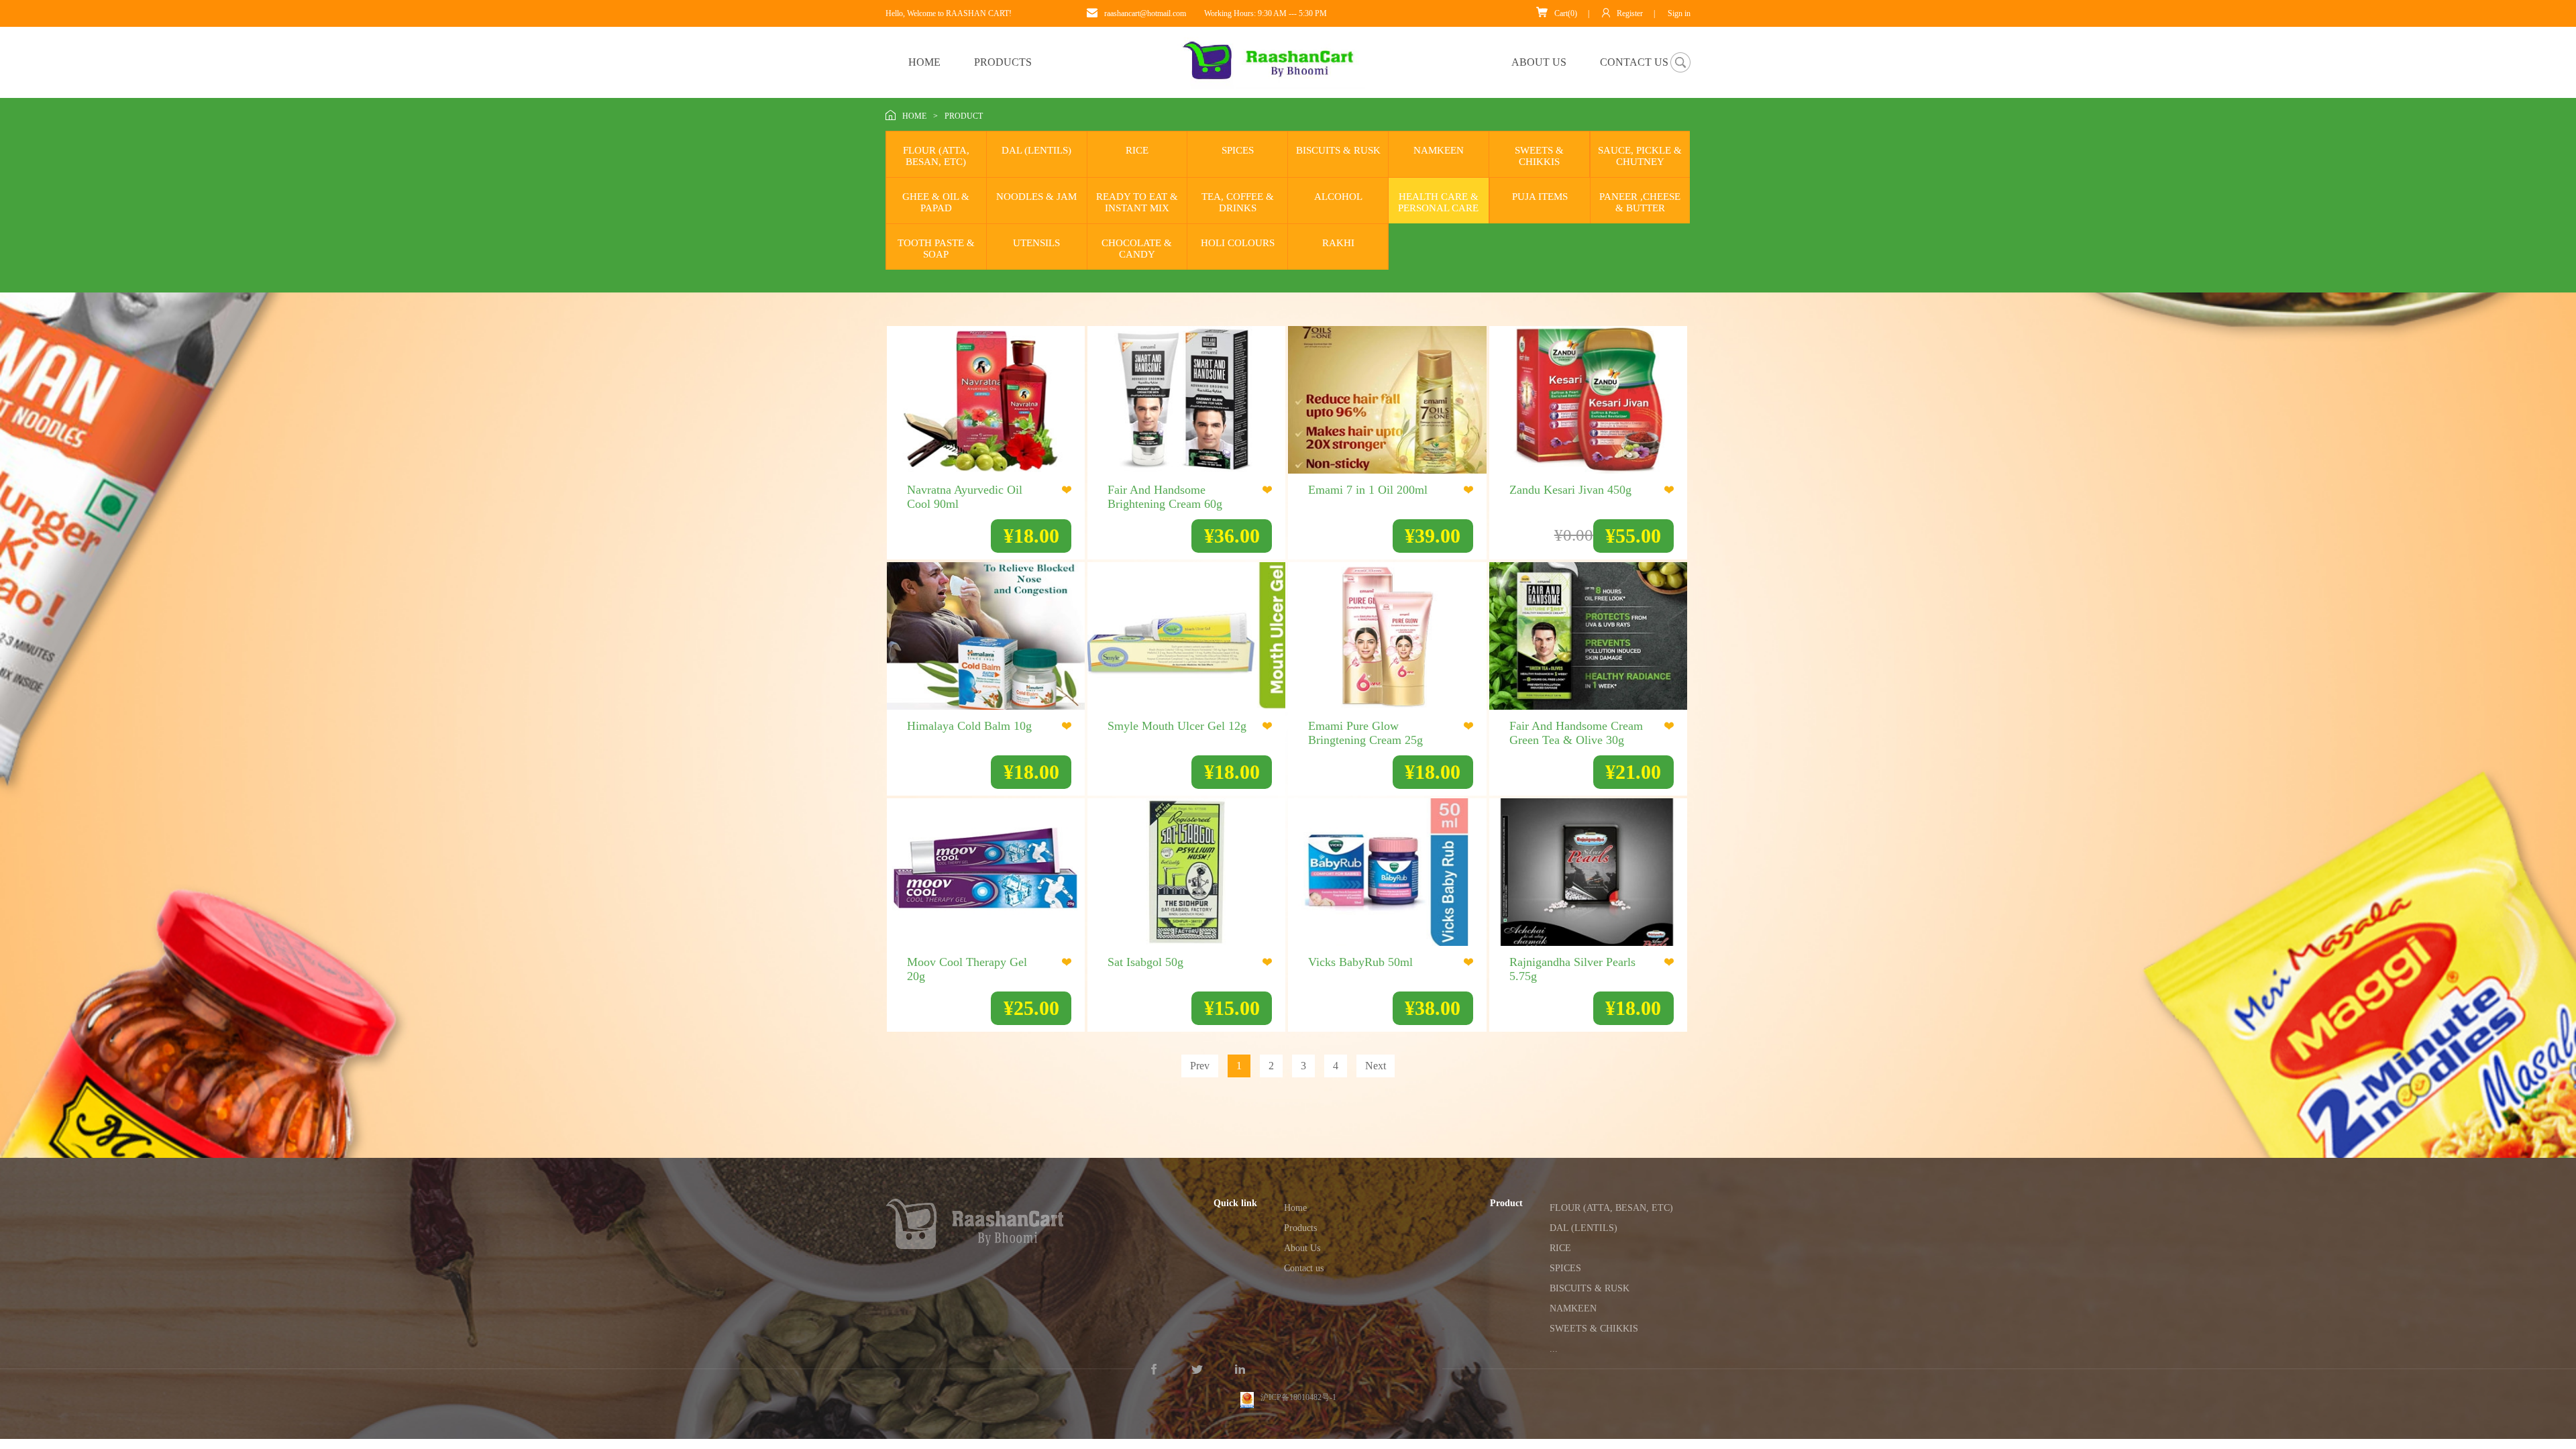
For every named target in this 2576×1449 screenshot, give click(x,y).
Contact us (1304, 1268)
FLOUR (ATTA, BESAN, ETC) (936, 156)
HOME (924, 62)
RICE (1137, 150)
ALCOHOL (1338, 197)
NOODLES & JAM (1036, 197)
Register (1630, 13)
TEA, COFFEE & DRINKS (1238, 202)
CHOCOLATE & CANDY (1137, 249)
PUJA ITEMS (1540, 197)
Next (1376, 1066)
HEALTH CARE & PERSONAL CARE (1438, 202)
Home (1295, 1208)
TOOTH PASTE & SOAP (936, 249)
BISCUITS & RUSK (1338, 150)
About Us (1302, 1248)
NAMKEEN (1439, 150)
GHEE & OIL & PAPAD (936, 202)
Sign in (1679, 13)
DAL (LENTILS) (1036, 150)
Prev (1200, 1066)
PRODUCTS (1003, 62)
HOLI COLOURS (1238, 243)
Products (1300, 1228)
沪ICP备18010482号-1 (1298, 1385)
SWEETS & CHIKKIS (1539, 156)
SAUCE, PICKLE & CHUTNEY (1640, 156)
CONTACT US (1634, 62)
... (1554, 1349)
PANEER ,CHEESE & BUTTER (1640, 202)
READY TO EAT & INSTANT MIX (1137, 202)
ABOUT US (1539, 62)
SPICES (1238, 150)
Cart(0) (1566, 13)
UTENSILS (1036, 243)
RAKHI (1338, 243)
